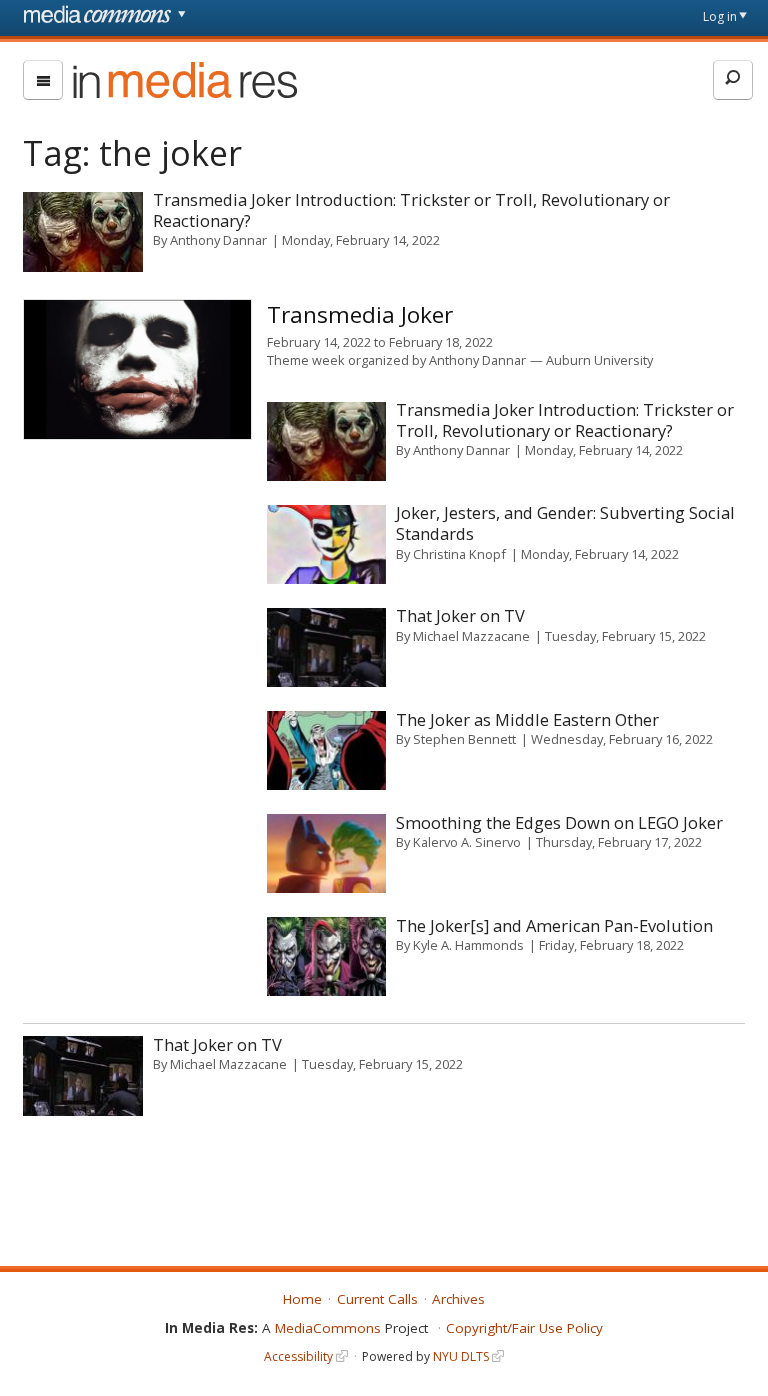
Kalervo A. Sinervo (467, 842)
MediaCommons (328, 1328)
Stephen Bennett (464, 739)
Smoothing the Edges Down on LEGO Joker (559, 822)
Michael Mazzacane (471, 636)
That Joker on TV (460, 615)
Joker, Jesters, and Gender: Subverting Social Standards (565, 523)
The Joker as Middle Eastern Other (527, 719)
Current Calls (377, 1299)
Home (302, 1299)
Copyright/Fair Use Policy (524, 1328)
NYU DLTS (461, 1356)
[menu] (43, 80)
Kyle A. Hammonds (468, 945)
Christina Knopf (459, 554)
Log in (720, 16)
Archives (458, 1299)
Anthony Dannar (218, 240)
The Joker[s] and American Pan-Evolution (554, 925)
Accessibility (298, 1356)
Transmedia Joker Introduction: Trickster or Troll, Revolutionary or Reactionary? (411, 210)
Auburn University (599, 360)
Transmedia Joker (360, 314)
